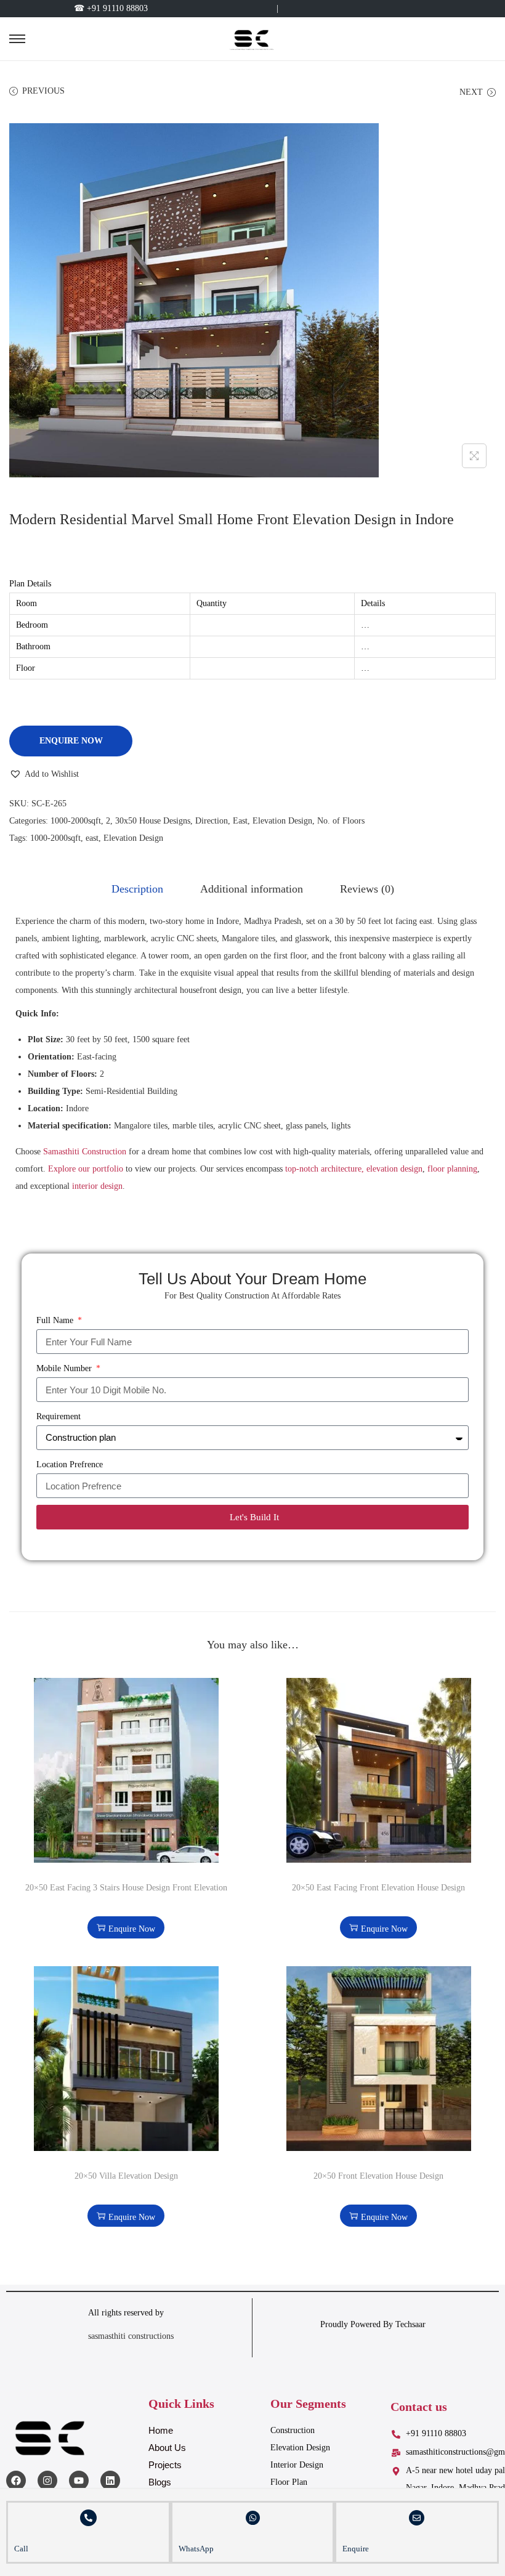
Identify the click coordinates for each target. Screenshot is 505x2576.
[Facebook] (16, 2481)
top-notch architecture (323, 1169)
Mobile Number (65, 1368)
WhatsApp (196, 2549)
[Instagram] (47, 2481)
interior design (97, 1186)
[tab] (137, 889)
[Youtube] (79, 2481)
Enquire (356, 2549)
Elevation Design (282, 821)
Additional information (252, 889)
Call (21, 2549)
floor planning (452, 1169)
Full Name (56, 1320)
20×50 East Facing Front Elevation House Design (378, 1888)
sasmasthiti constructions (132, 2336)
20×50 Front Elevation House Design (378, 2176)
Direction (212, 821)
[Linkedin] (110, 2481)
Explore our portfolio (86, 1169)
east (92, 838)
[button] (44, 774)
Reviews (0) (367, 889)
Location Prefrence (70, 1464)
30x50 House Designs (153, 821)
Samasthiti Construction (85, 1152)
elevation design (394, 1169)
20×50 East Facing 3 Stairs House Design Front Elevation (126, 1888)
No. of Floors (341, 821)
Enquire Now (71, 741)
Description (137, 889)
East (240, 821)
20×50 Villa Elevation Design (126, 2176)
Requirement (59, 1416)
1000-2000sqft (76, 821)
